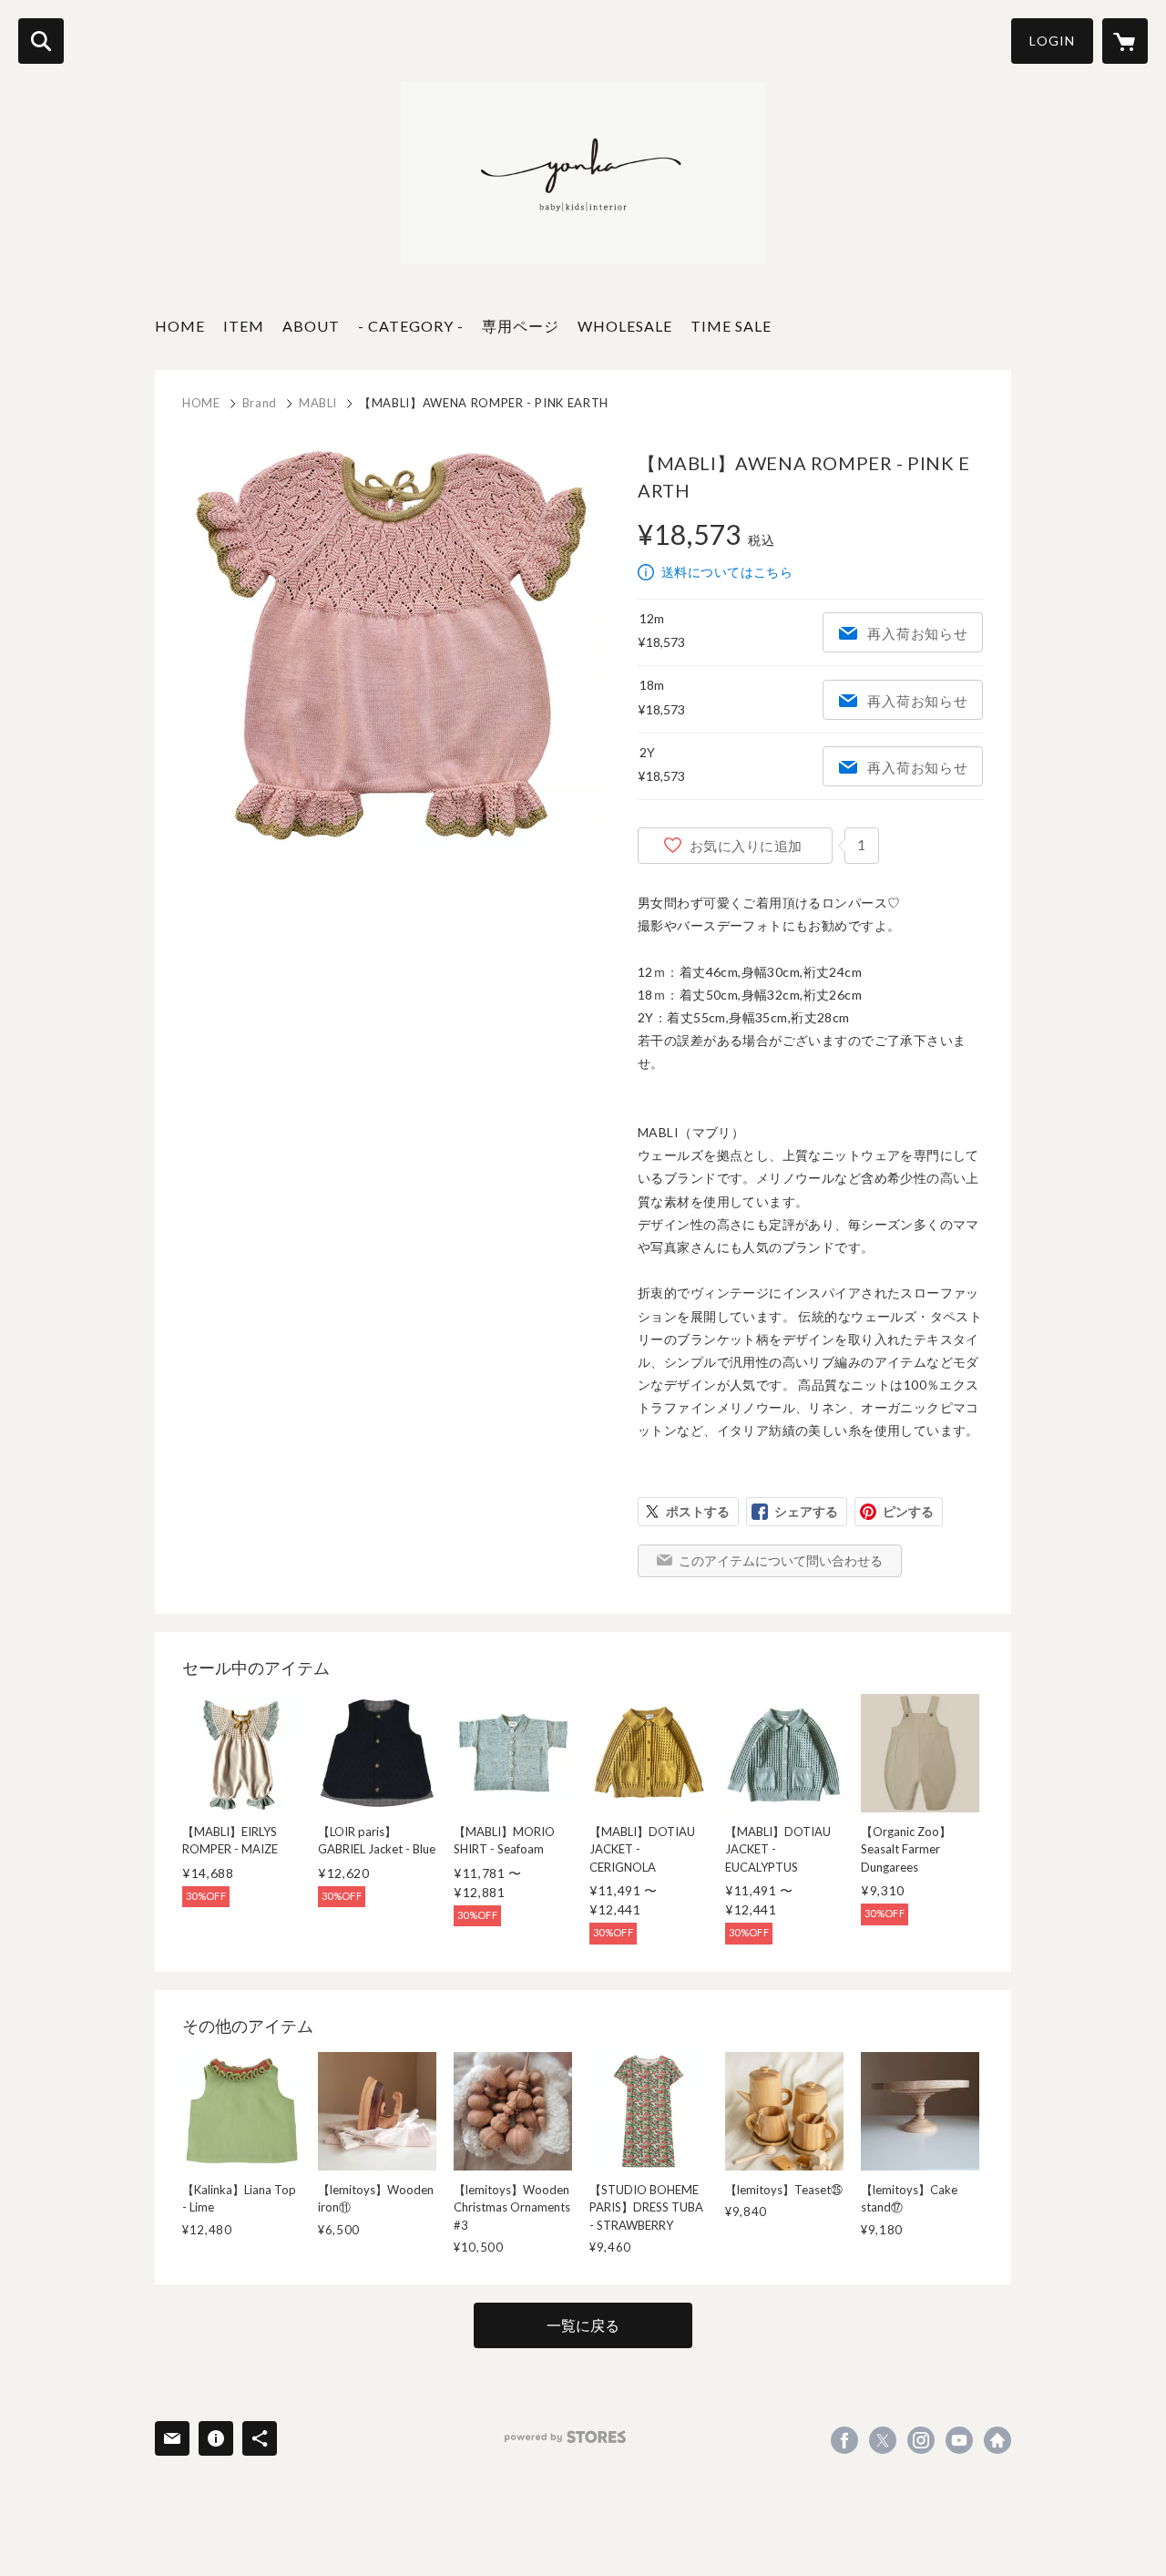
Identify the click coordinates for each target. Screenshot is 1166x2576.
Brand (260, 403)
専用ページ (521, 326)
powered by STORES (565, 2437)
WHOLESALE (625, 326)
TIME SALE (731, 326)
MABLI (318, 403)
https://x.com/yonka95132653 (883, 2440)
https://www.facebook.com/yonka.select (844, 2440)
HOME (180, 326)
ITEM (244, 326)
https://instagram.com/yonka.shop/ (921, 2440)
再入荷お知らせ (917, 633)
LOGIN (1052, 41)
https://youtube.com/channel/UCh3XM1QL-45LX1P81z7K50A (959, 2440)
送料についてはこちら (727, 572)
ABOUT (311, 326)
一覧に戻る (583, 2325)
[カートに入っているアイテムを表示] (1125, 41)
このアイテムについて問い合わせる (781, 1560)
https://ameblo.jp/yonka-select (997, 2440)
